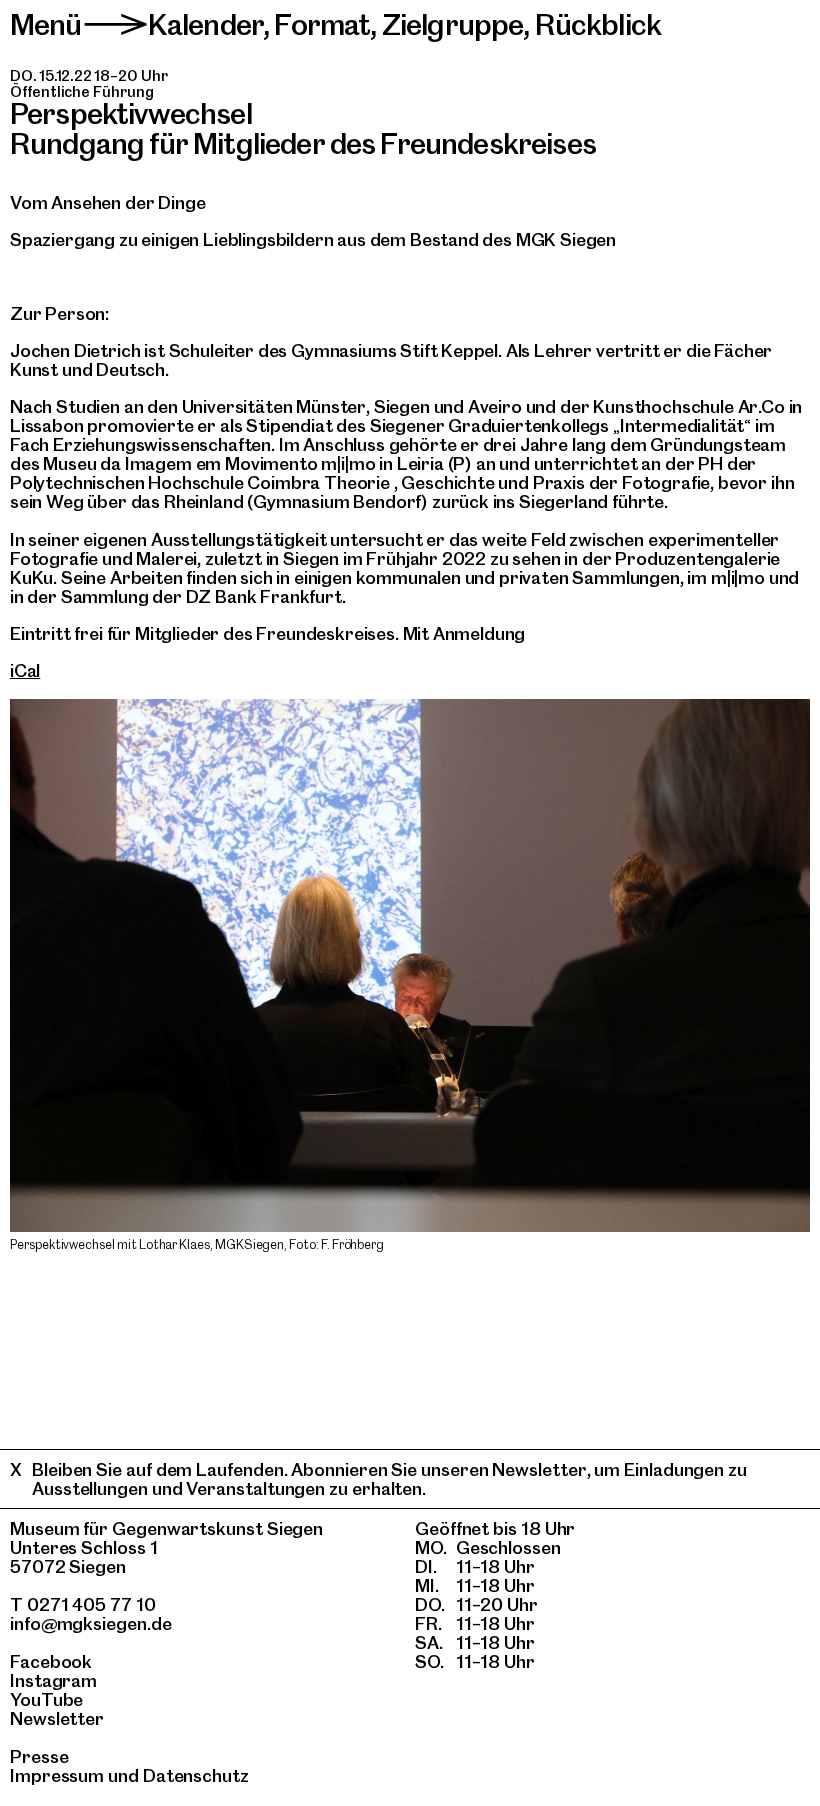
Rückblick (598, 24)
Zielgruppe (453, 24)
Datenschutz (196, 1775)
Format (322, 24)
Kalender (205, 24)
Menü (46, 24)
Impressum (57, 1775)
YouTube (46, 1699)
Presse (39, 1756)
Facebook (51, 1661)
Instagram (53, 1680)
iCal (25, 670)
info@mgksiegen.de (91, 1623)
